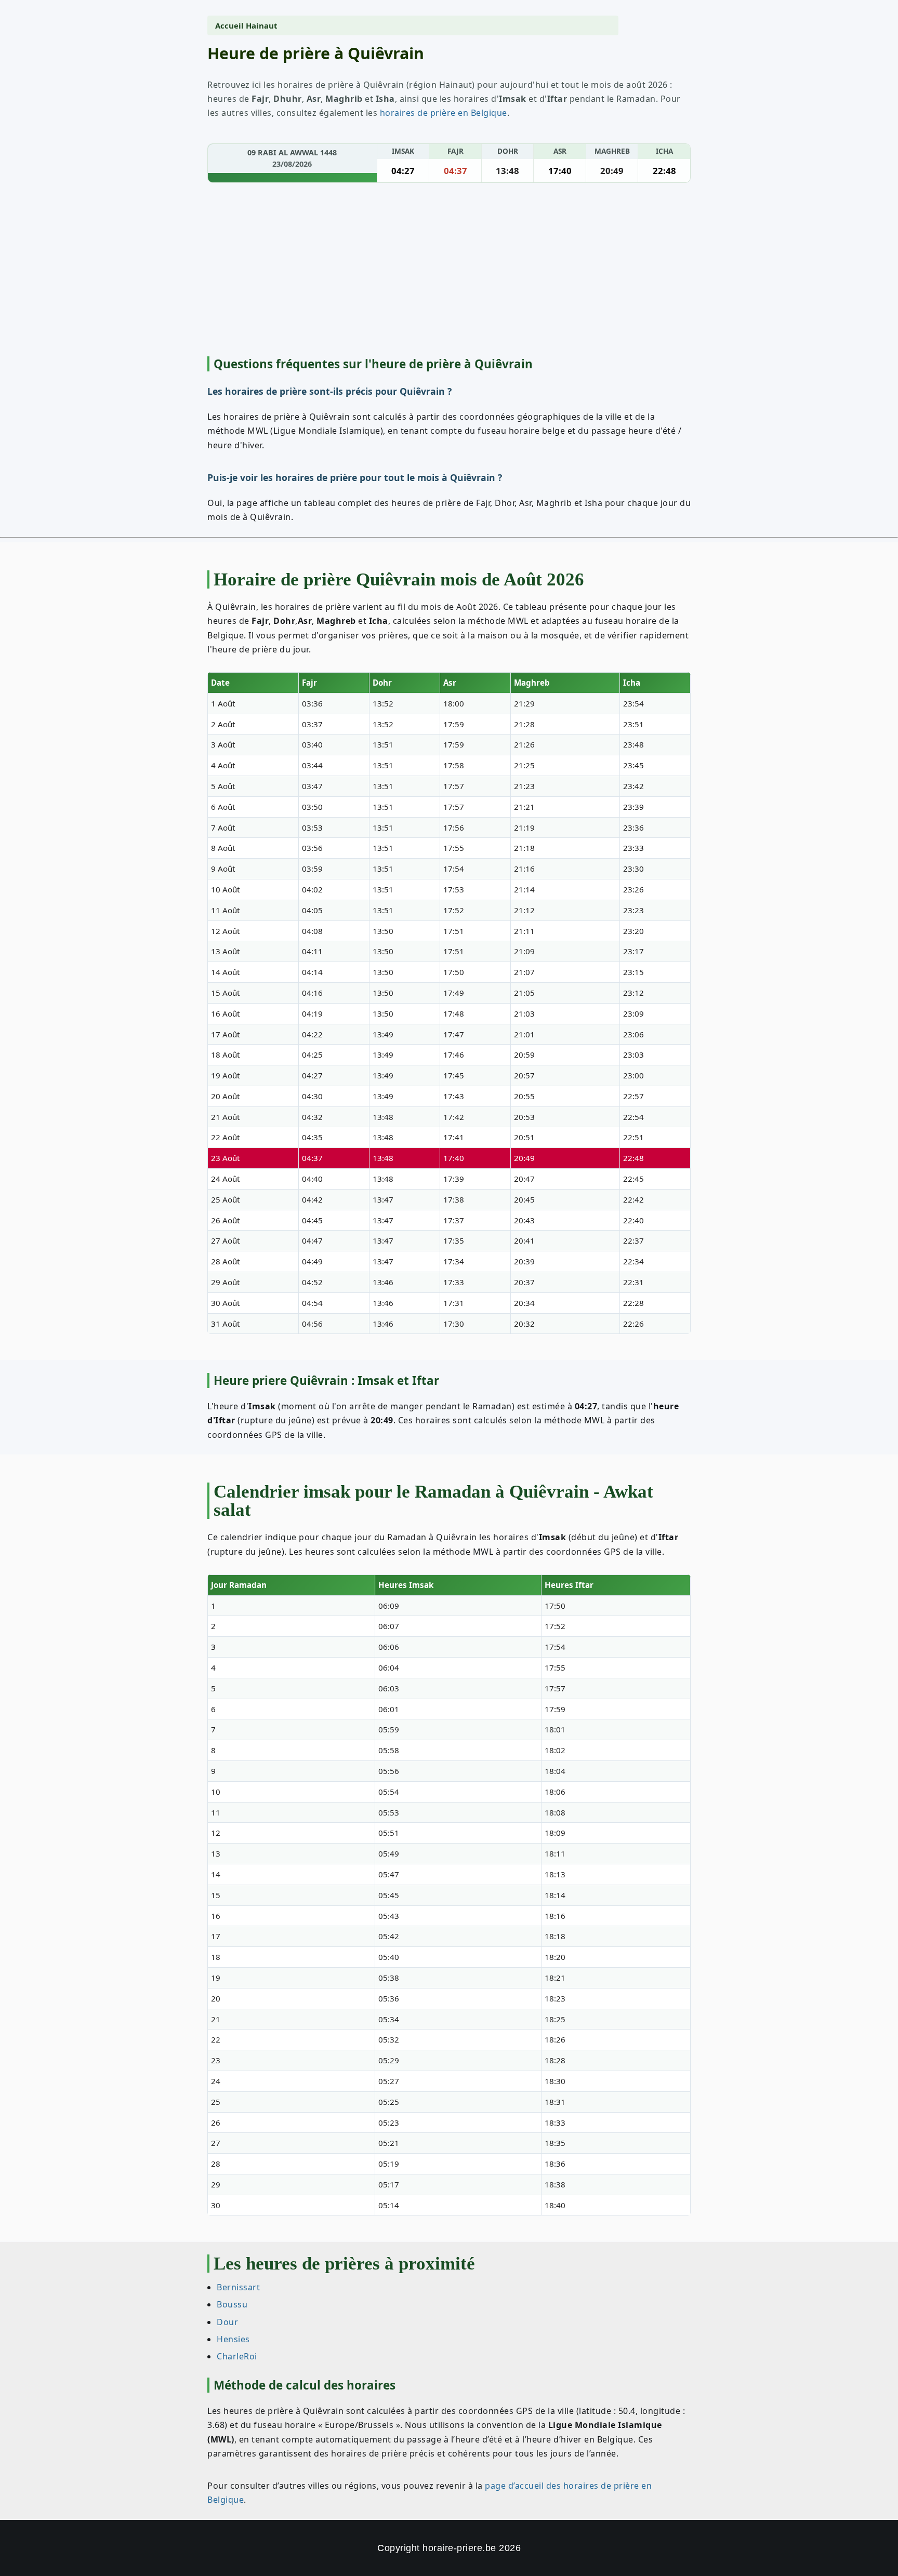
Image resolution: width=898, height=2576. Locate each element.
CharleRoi (237, 2356)
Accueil (229, 25)
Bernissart (238, 2287)
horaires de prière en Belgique (444, 113)
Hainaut (261, 25)
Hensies (233, 2339)
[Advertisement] (449, 271)
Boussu (232, 2304)
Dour (227, 2321)
